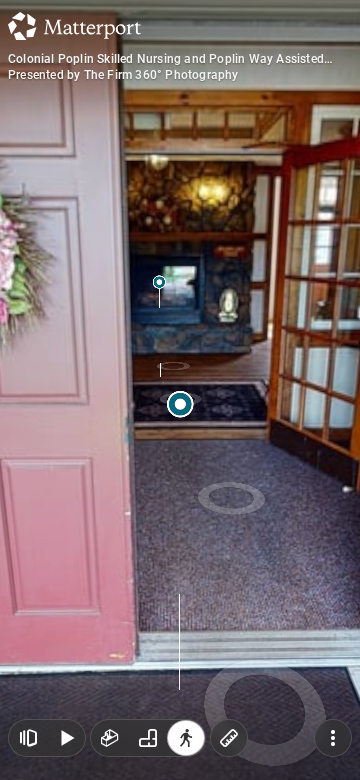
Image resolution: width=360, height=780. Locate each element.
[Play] (66, 738)
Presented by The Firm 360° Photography (123, 75)
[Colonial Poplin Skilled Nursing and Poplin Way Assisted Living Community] (180, 390)
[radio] (110, 738)
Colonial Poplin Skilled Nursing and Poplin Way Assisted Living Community (166, 59)
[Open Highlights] (28, 738)
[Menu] (333, 738)
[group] (148, 738)
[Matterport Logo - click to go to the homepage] (74, 26)
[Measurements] (229, 738)
